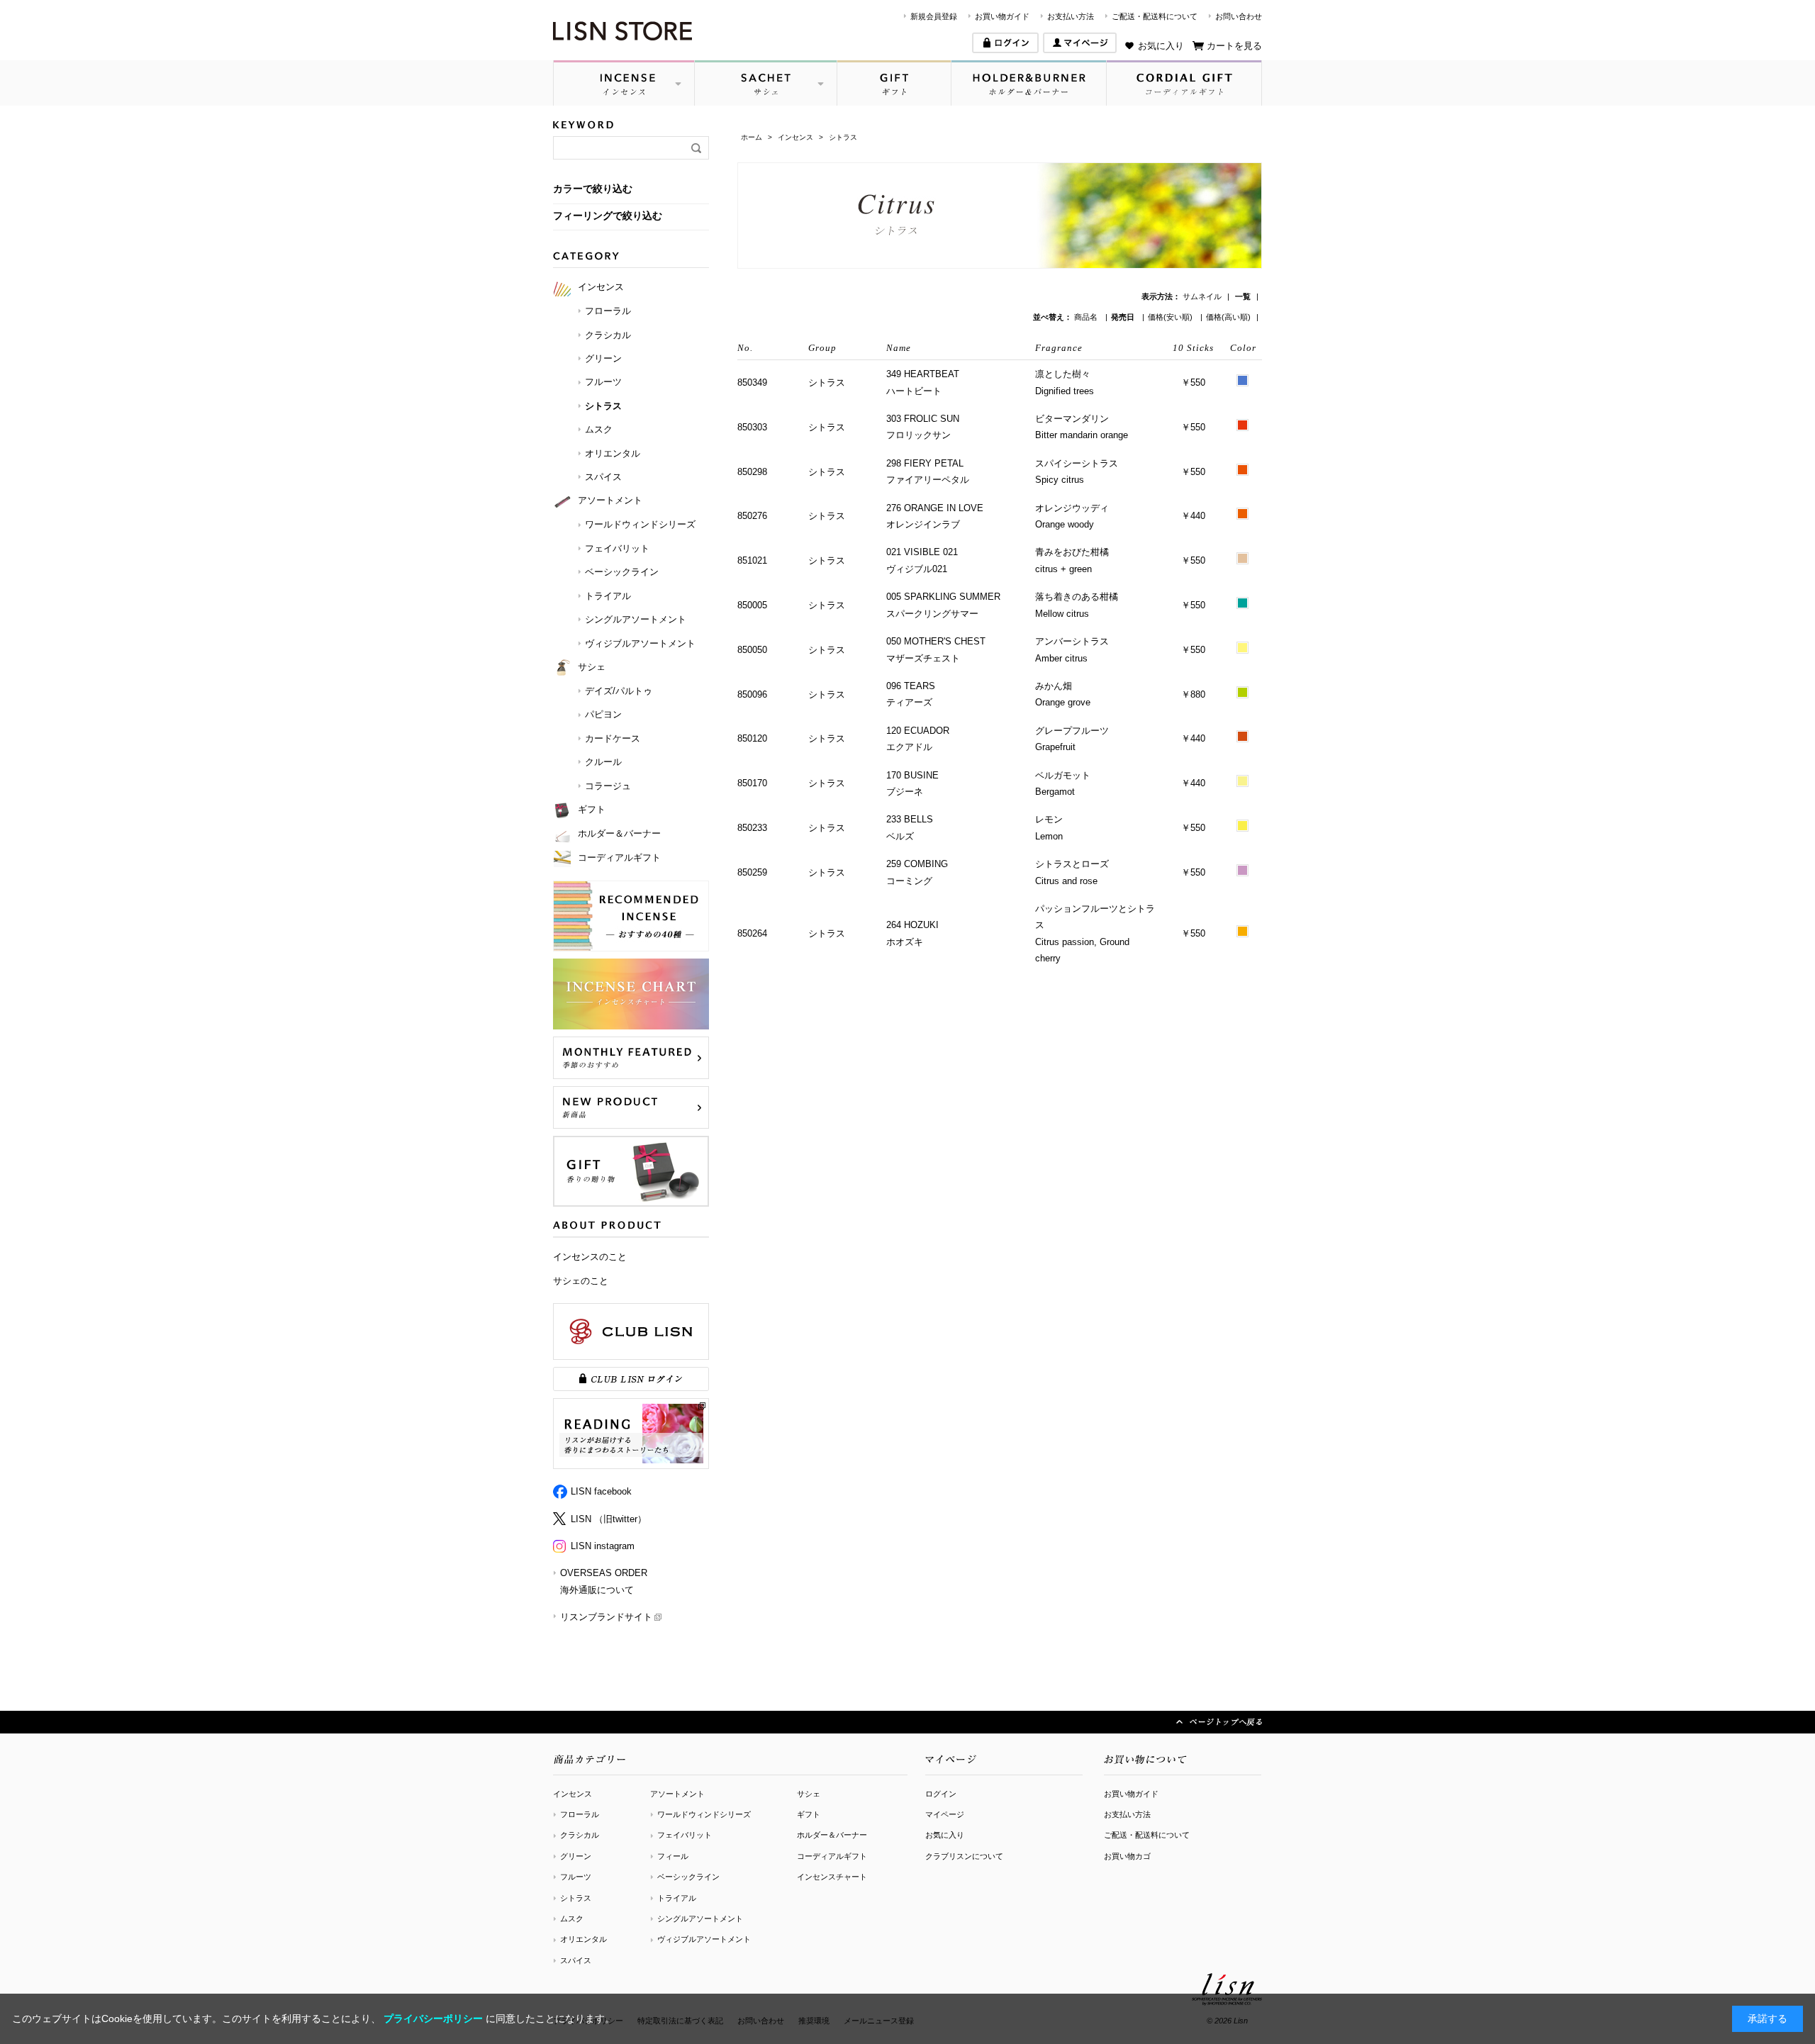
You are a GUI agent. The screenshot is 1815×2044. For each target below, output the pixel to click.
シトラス (576, 1898)
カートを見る (1234, 46)
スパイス (576, 1960)
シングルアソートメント (700, 1919)
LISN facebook (601, 1491)
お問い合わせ (1239, 16)
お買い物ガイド (1002, 16)
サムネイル (1202, 296)
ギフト (809, 1814)
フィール (673, 1856)
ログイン (941, 1794)
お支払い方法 (1071, 16)
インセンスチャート (832, 1877)
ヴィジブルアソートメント (704, 1939)
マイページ (945, 1814)
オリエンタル (583, 1939)
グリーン (576, 1856)
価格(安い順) (1171, 317)
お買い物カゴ (1127, 1856)
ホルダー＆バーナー (832, 1835)
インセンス (573, 1794)
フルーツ (576, 1877)
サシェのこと (581, 1281)
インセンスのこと (590, 1257)
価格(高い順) (1228, 317)
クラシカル (580, 1835)
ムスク (572, 1919)
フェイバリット (685, 1835)
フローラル (580, 1814)
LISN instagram (603, 1546)
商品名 (1087, 317)
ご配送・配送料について (1155, 16)
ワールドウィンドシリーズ (704, 1814)
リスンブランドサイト (606, 1617)
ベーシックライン (688, 1877)
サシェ (809, 1794)
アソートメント (677, 1794)
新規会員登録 (934, 16)
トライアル (677, 1898)
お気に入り (1161, 46)
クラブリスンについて (964, 1856)
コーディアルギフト (832, 1856)
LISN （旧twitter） (609, 1519)
